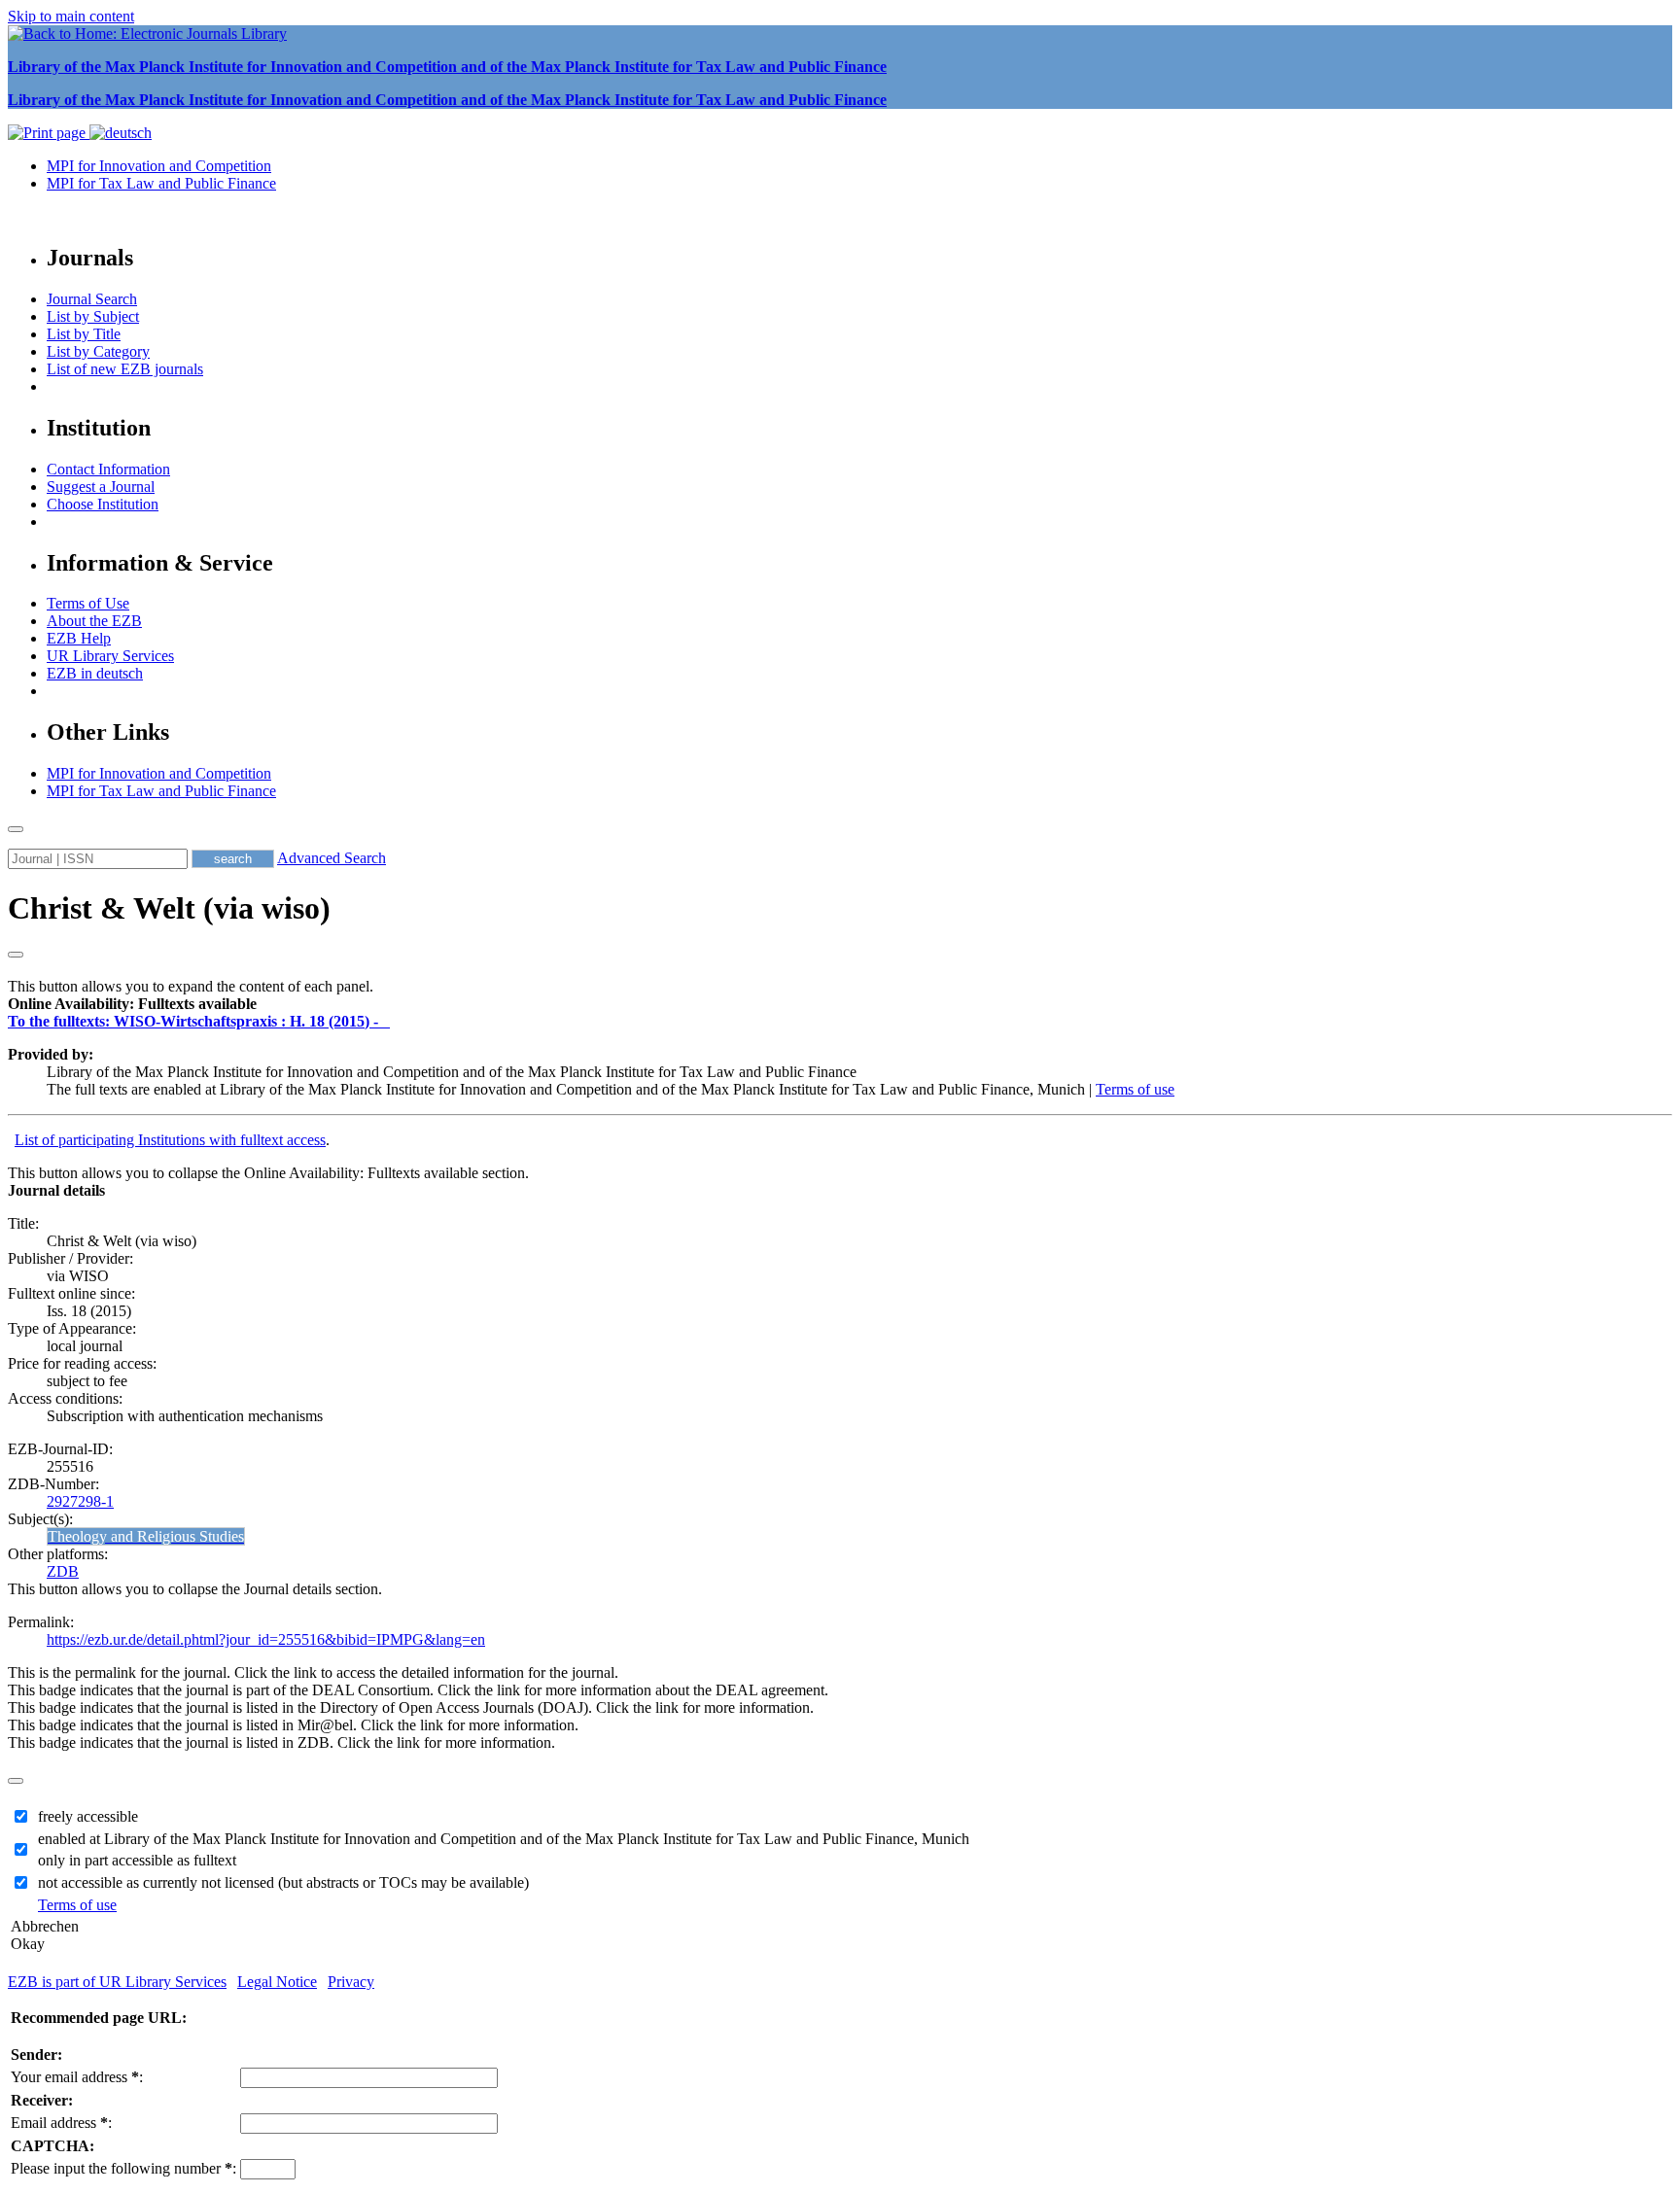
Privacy (351, 1982)
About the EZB (94, 621)
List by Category (98, 351)
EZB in (95, 673)
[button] (132, 1004)
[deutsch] (121, 133)
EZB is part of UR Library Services (117, 1982)
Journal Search (92, 299)
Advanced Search (332, 858)
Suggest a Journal (101, 487)
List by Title (84, 334)
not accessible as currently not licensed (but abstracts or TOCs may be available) (283, 1882)
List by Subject (93, 316)
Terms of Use (88, 603)
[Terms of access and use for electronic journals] (386, 1021)
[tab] (840, 1004)
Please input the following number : (123, 2168)
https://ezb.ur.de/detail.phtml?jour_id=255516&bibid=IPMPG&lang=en (266, 1639)
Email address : (61, 2123)
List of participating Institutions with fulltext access (170, 1140)
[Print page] (49, 133)
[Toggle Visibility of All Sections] (16, 955)
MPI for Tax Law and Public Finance (161, 183)
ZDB (63, 1571)
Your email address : (77, 2077)
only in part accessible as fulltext (137, 1860)
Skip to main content (71, 16)
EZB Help (79, 638)
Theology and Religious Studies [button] (146, 1536)
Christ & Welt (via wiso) (169, 908)
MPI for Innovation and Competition (159, 166)
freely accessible (88, 1816)
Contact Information (108, 469)
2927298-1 (80, 1501)
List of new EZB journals (125, 369)
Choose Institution (103, 504)
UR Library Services (110, 656)
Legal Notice (277, 1982)
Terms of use (1135, 1089)
